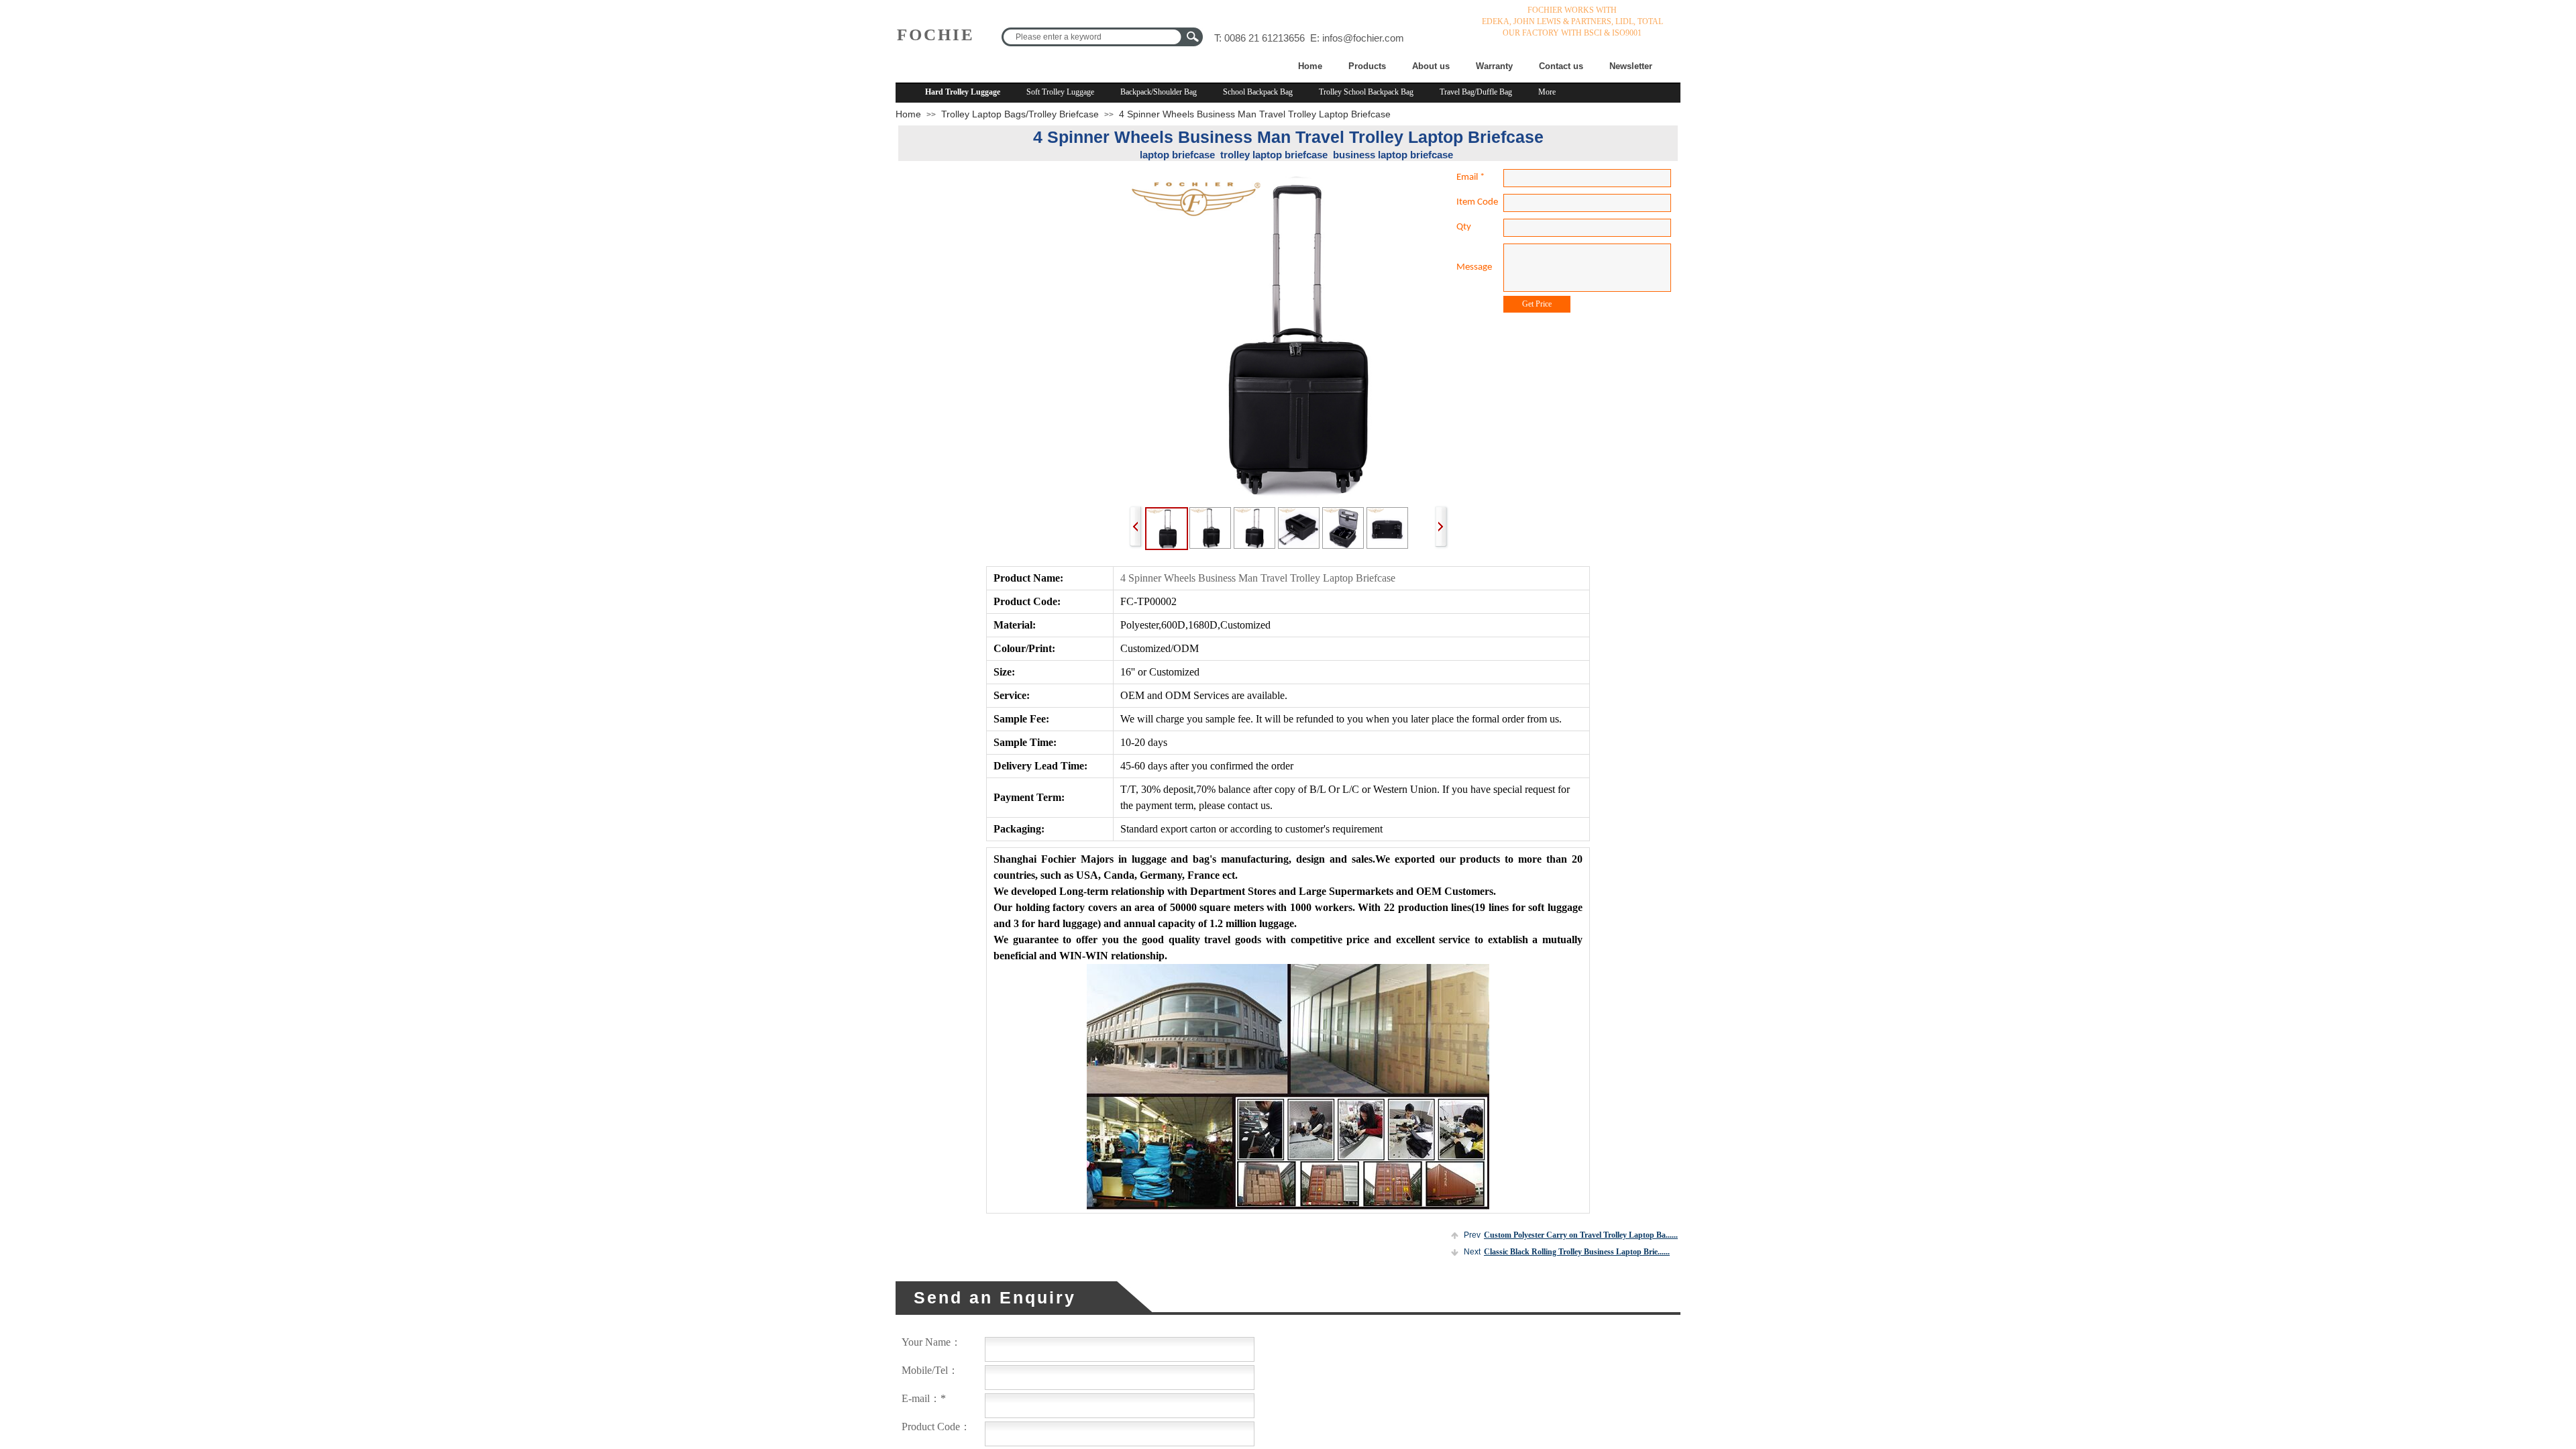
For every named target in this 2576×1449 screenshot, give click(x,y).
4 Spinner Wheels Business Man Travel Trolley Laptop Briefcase (1255, 114)
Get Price (1537, 304)
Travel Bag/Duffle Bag (1476, 92)
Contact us (1561, 66)
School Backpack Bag (1258, 92)
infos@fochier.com (1363, 38)
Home (1310, 66)
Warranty (1494, 66)
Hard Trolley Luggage (963, 92)
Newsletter (1631, 66)
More (1547, 92)
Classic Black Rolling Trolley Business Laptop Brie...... (1567, 1252)
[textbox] (1092, 37)
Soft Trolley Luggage (1060, 92)
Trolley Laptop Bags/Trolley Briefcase (1020, 114)
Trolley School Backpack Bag (1366, 92)
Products (1367, 66)
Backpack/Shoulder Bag (1159, 92)
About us (1431, 66)
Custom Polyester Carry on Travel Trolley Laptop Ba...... (1571, 1235)
